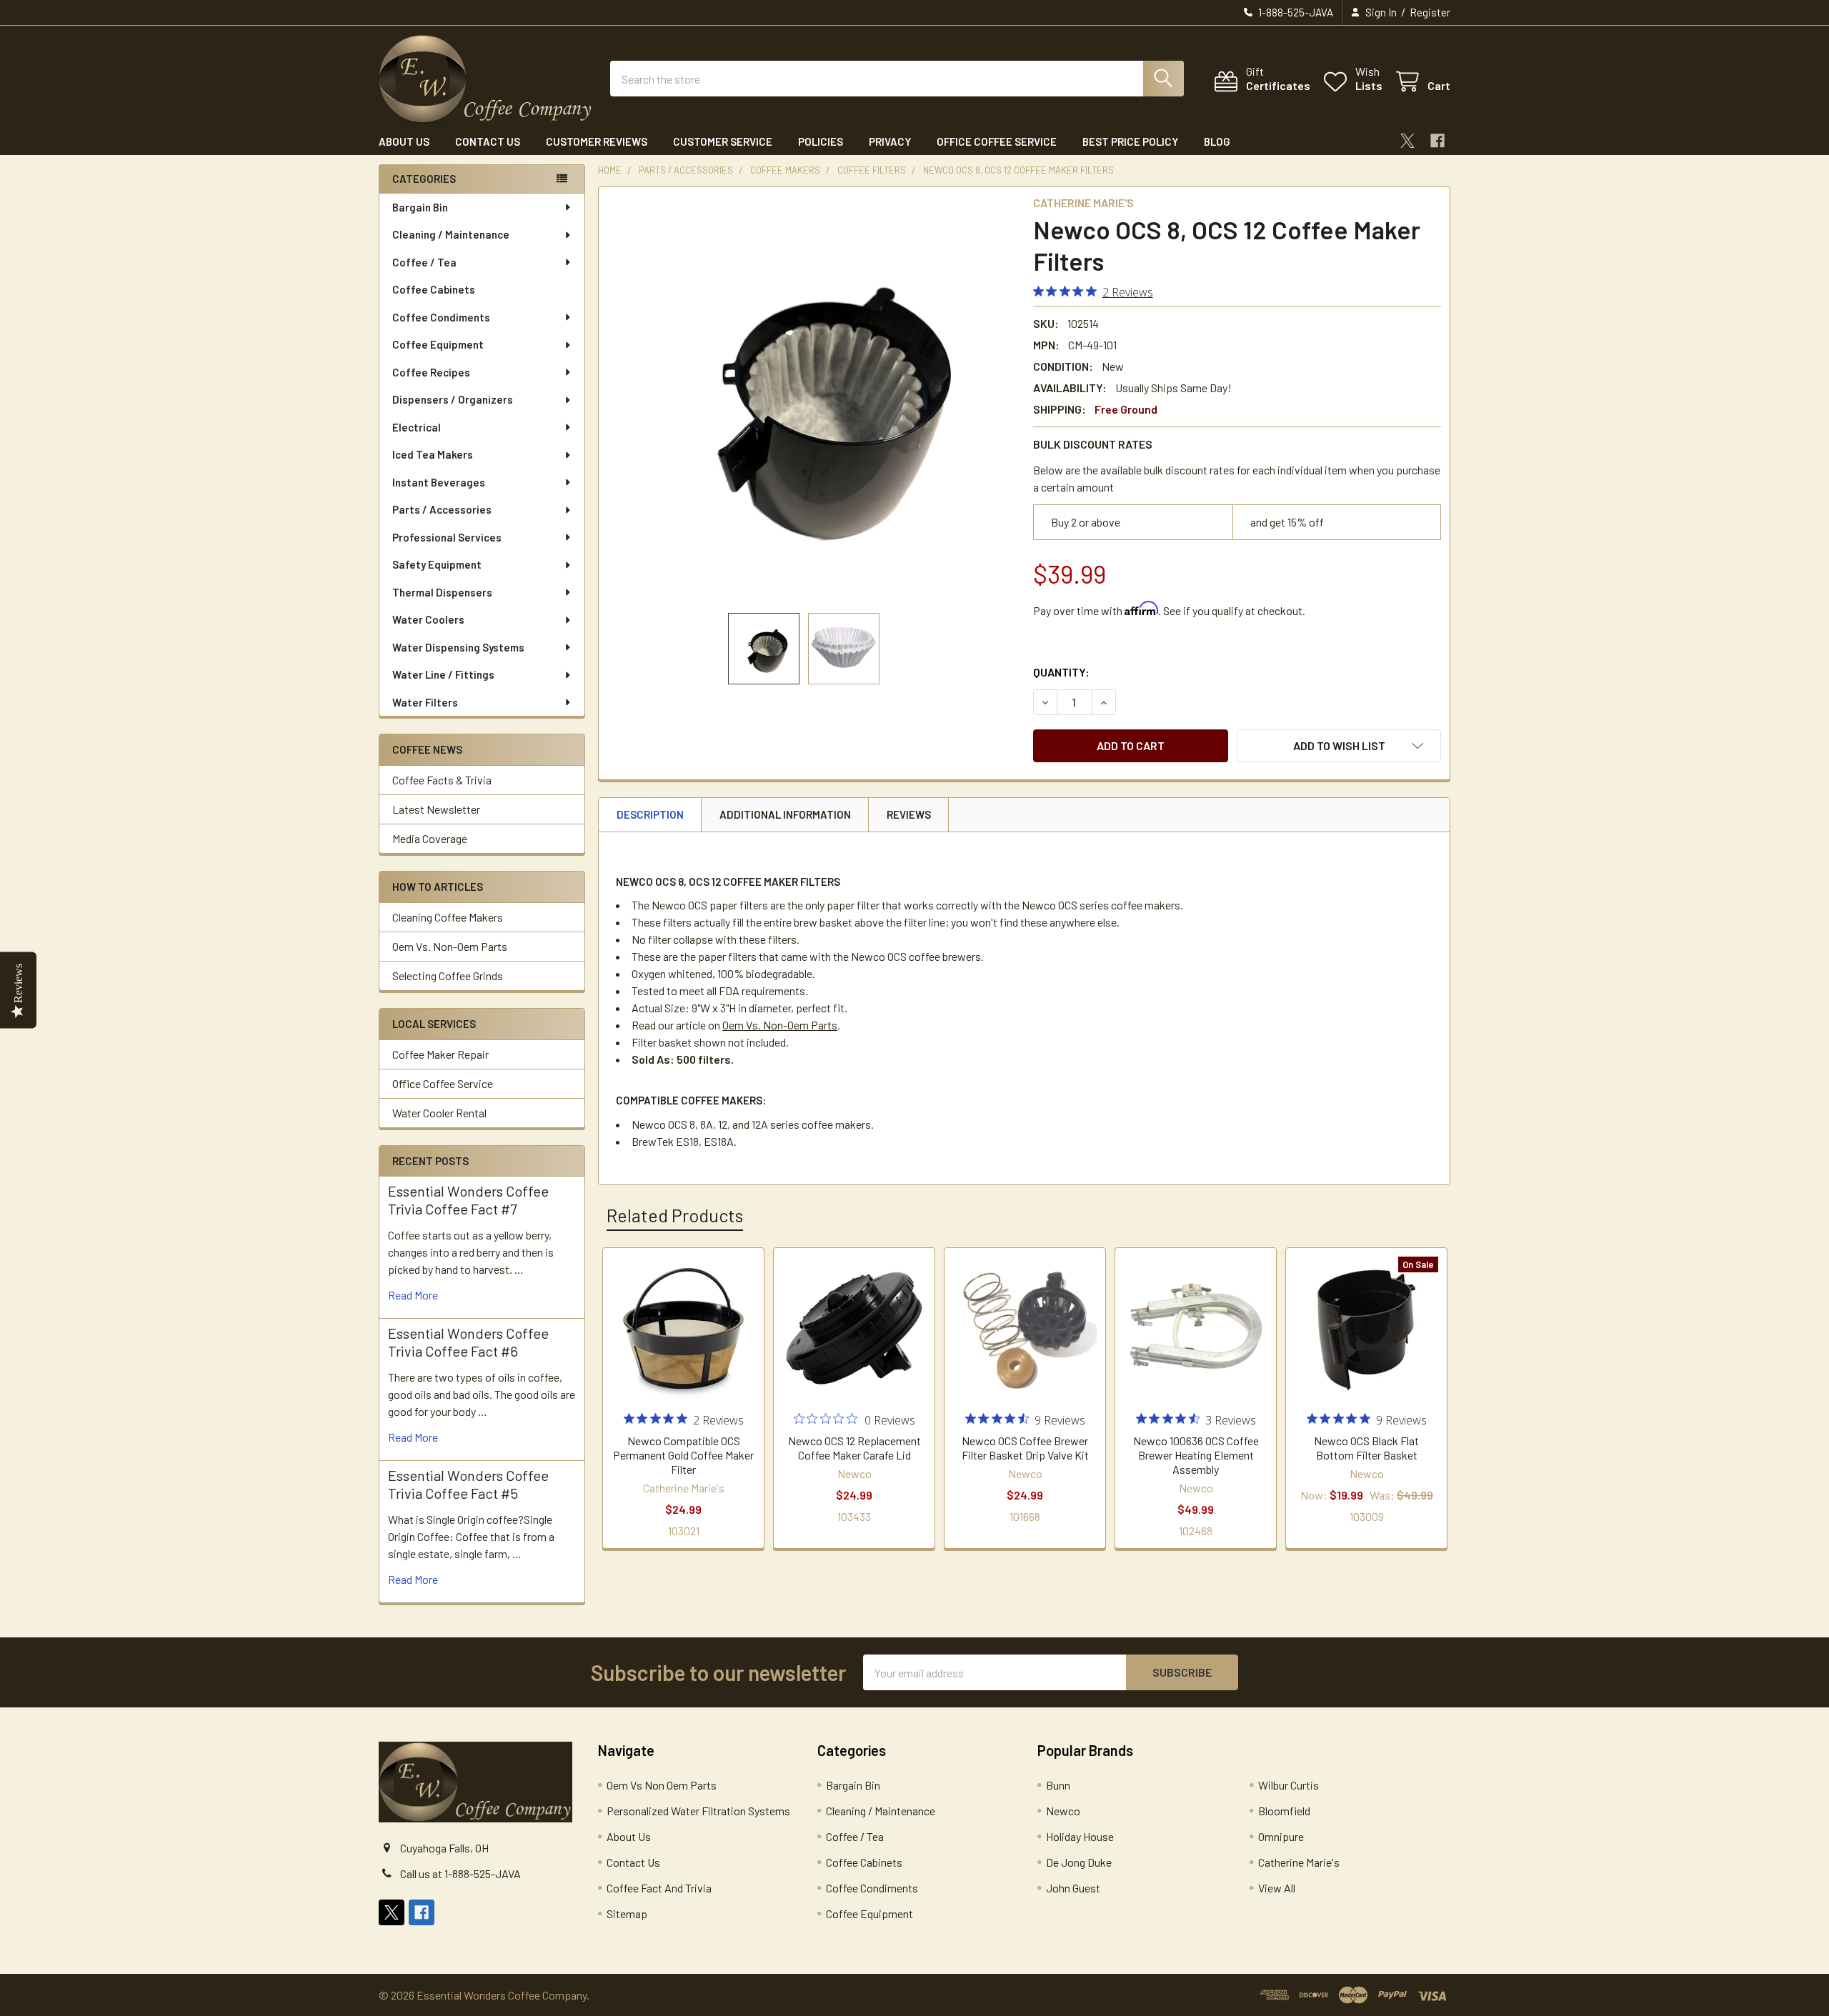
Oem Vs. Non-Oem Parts (450, 946)
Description (650, 814)
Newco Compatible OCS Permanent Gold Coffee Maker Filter (683, 1455)
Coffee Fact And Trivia (659, 1888)
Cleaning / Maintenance (451, 234)
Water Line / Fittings (443, 674)
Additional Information (785, 814)
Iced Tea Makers (433, 454)
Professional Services (447, 537)
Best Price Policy (1130, 141)
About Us (404, 141)
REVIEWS (909, 814)
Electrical (417, 427)
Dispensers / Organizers (453, 399)
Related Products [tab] (675, 1215)
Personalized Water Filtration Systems (698, 1811)
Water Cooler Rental (439, 1113)
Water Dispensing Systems (458, 647)
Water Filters (425, 702)
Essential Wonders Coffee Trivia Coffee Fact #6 (468, 1342)
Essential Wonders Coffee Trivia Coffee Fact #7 (468, 1200)
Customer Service (723, 141)
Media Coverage (430, 838)
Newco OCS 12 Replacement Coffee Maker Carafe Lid (854, 1448)
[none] (812, 400)
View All (1277, 1888)
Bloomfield (1284, 1811)
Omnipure (1281, 1836)
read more (413, 1295)
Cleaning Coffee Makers (448, 917)
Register (1430, 12)
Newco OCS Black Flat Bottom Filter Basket (1366, 1448)
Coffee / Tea (424, 262)
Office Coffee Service (997, 141)
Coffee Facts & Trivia (442, 780)
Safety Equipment (437, 564)
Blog (1217, 141)
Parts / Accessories (442, 509)
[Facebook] (1437, 141)
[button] (1339, 746)
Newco (1063, 1811)
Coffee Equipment (438, 344)
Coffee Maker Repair (440, 1054)
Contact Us (488, 141)
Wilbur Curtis (1289, 1785)
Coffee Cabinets (434, 289)
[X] (1407, 141)
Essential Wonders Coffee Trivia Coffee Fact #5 (468, 1484)
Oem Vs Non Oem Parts (662, 1785)
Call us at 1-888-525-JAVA (460, 1873)
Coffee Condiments (441, 317)
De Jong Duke (1079, 1862)
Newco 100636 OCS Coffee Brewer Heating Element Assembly (1196, 1455)
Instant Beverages (439, 482)
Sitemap (627, 1913)
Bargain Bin (420, 207)
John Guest (1073, 1888)
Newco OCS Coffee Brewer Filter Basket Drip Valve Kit (1025, 1448)
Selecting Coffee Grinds (448, 975)
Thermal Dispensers (442, 592)
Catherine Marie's (1299, 1862)
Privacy (890, 141)
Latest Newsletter (436, 809)
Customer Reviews (597, 141)
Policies (821, 141)
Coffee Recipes (431, 372)
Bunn (1058, 1785)
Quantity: (1061, 672)
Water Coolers (428, 619)
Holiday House (1080, 1836)
